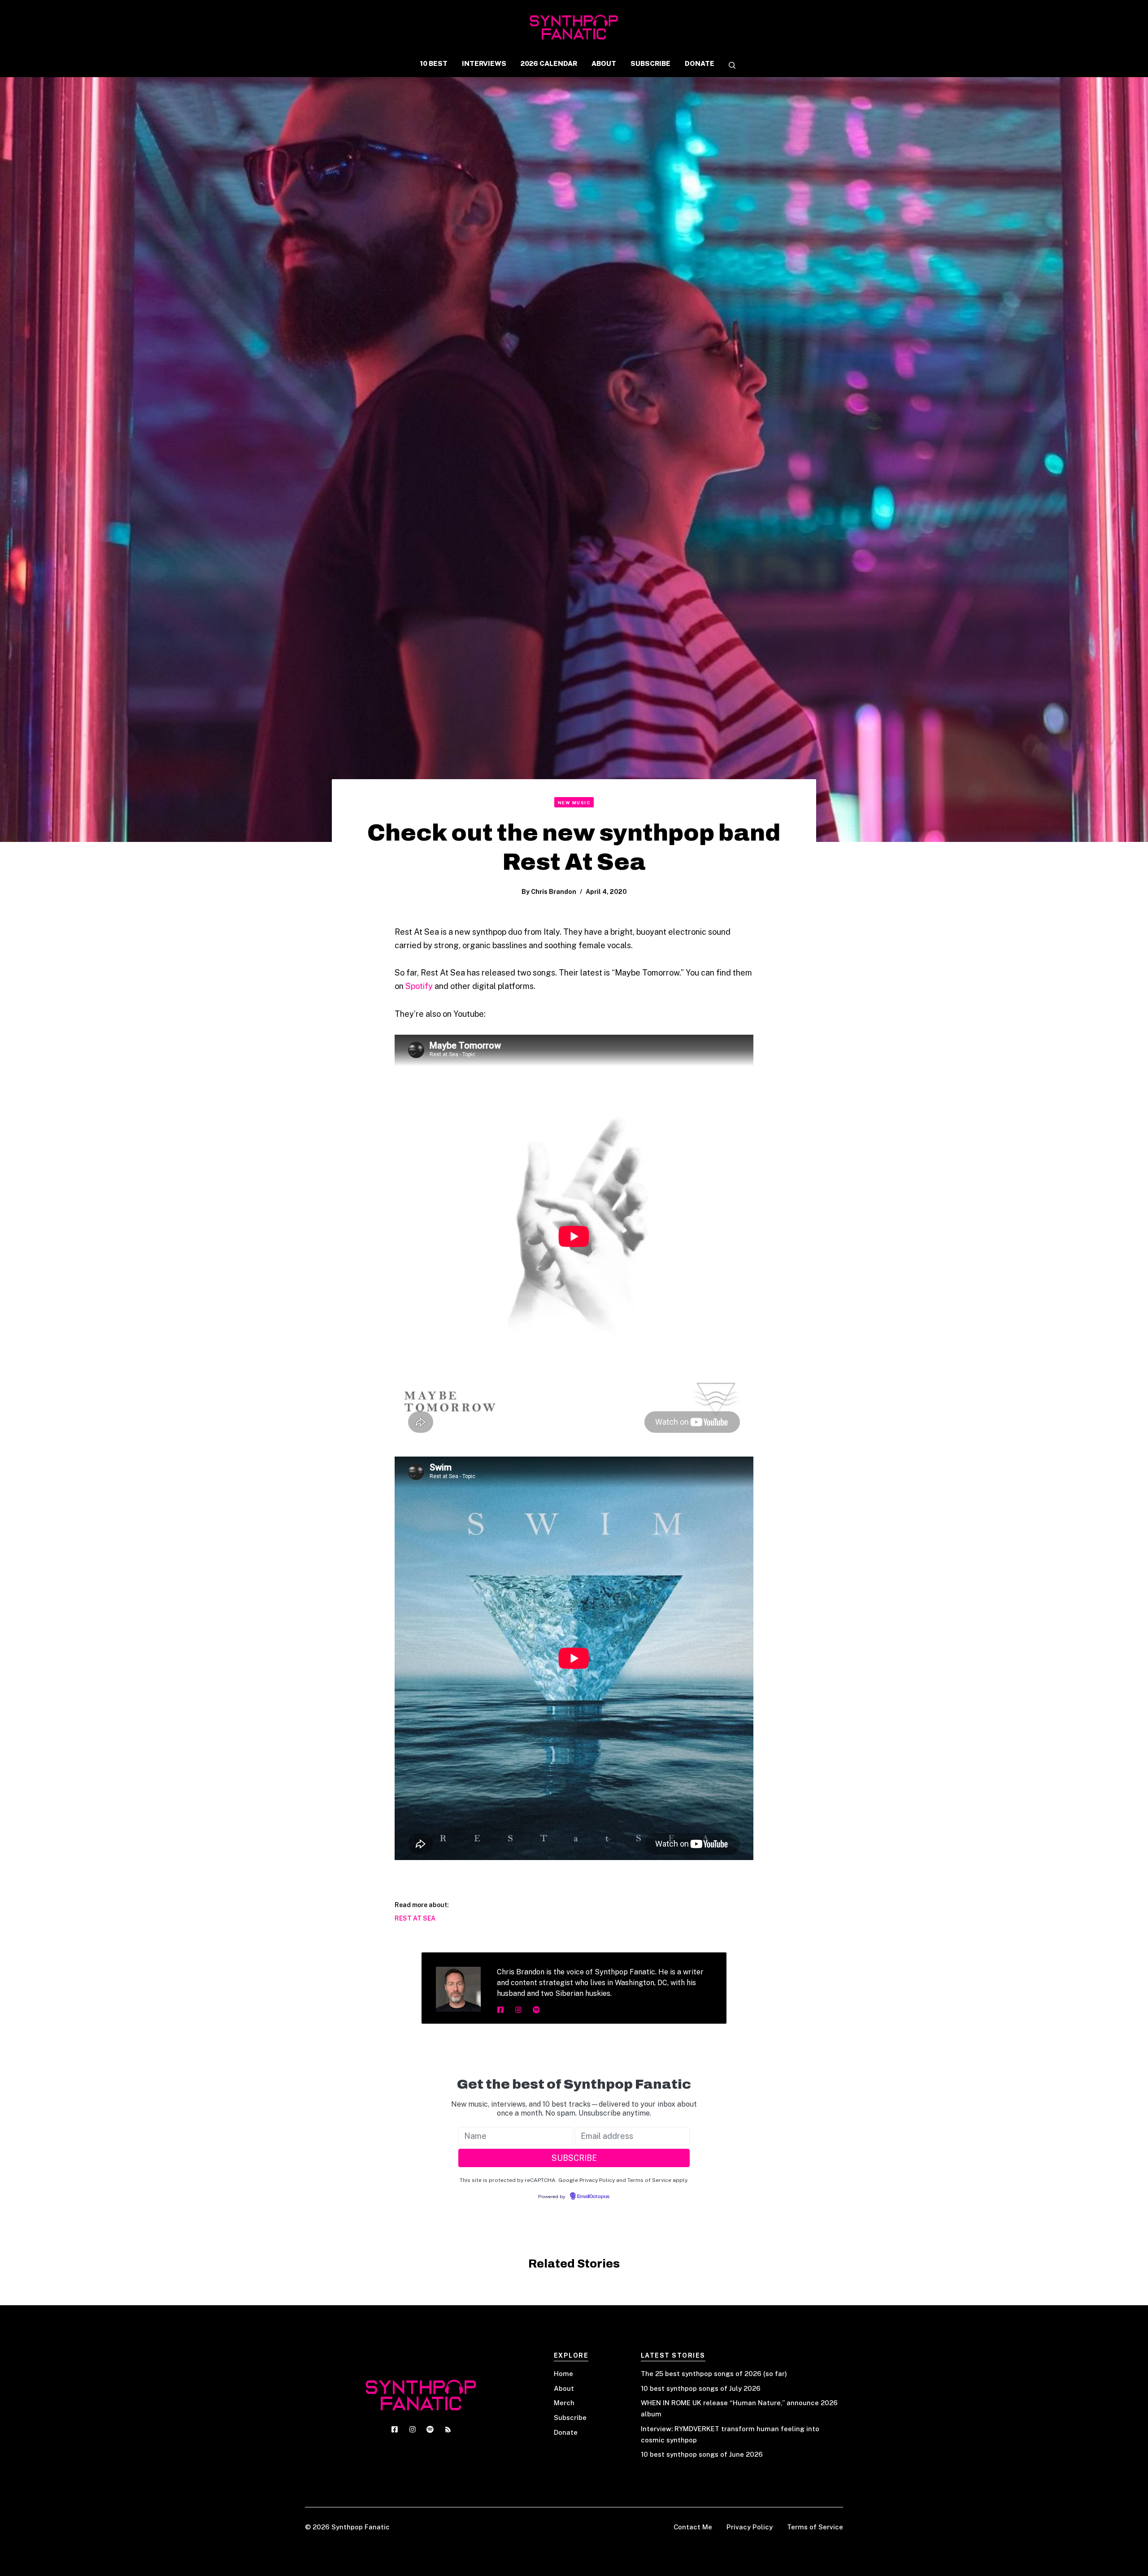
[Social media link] (500, 2010)
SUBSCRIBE (650, 63)
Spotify (419, 986)
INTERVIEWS (484, 63)
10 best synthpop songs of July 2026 (701, 2388)
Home (563, 2374)
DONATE (700, 63)
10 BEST (434, 63)
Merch (564, 2403)
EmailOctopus (593, 2197)
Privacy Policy (750, 2527)
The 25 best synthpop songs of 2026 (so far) (714, 2374)
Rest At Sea (415, 1918)
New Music (574, 802)
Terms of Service (815, 2527)
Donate (566, 2432)
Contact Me (693, 2527)
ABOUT (604, 63)
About (564, 2388)
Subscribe (570, 2418)
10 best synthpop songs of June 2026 (702, 2454)
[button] (729, 66)
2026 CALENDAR (549, 63)
